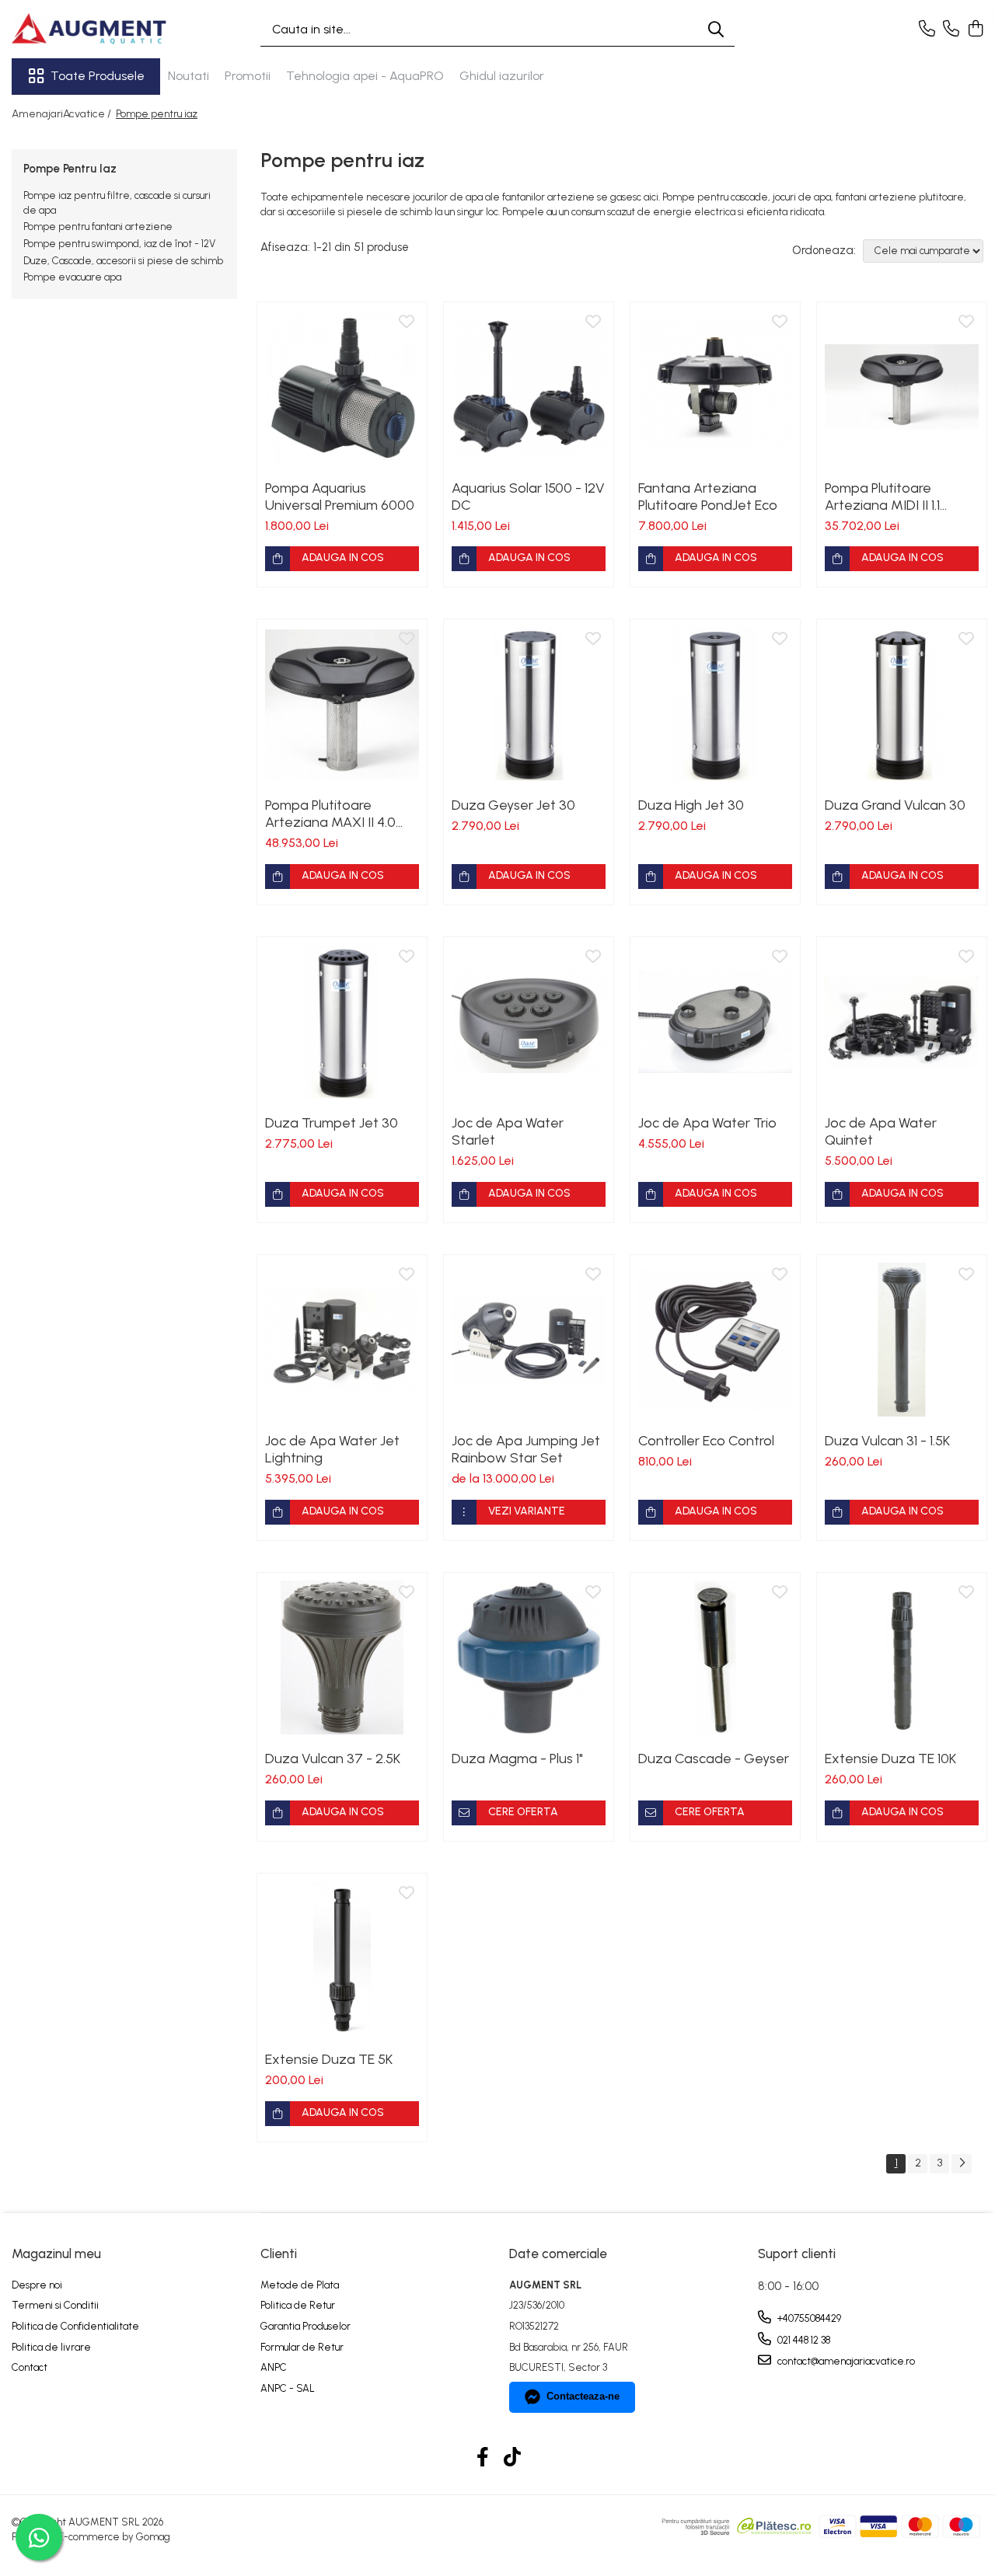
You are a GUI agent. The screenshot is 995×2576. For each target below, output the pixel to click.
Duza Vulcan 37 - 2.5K (333, 1759)
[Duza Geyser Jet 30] (529, 704)
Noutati (189, 76)
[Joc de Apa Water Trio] (715, 1022)
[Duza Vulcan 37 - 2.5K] (342, 1657)
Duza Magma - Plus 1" (517, 1759)
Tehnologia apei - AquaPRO (365, 76)
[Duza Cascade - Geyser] (715, 1657)
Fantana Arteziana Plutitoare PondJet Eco (708, 497)
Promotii (248, 76)
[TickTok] (513, 2458)
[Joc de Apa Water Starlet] (529, 1022)
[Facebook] (483, 2458)
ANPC (274, 2367)
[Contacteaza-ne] (927, 30)
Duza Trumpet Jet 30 (332, 1123)
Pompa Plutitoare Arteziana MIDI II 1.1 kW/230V (882, 497)
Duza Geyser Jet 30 (513, 805)
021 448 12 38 (803, 2340)
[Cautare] (716, 29)
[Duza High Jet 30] (715, 704)
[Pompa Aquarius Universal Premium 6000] (342, 387)
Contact (30, 2367)
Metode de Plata (300, 2285)
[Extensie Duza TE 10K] (902, 1657)
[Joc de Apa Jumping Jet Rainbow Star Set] (529, 1340)
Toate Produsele (98, 76)
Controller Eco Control (706, 1441)
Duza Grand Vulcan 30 (895, 805)
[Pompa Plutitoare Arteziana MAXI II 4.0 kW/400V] (342, 704)
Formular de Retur (302, 2347)
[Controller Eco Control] (715, 1340)
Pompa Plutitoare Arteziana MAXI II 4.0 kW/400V (330, 814)
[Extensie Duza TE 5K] (342, 1958)
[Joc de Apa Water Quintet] (902, 1022)
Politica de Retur (298, 2305)
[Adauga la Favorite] (407, 322)
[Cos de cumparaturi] (975, 30)
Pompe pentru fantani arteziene (98, 227)
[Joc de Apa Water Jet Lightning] (342, 1340)
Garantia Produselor (305, 2326)
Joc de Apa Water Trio (707, 1123)
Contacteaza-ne (583, 2396)
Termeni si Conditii (55, 2305)
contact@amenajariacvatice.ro (845, 2361)
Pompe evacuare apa (72, 277)
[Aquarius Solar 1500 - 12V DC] (529, 387)
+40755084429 (808, 2318)
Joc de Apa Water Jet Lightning (332, 1449)
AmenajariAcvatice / (63, 114)
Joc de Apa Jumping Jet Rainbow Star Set (526, 1449)
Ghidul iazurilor (502, 76)
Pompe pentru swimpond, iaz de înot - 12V (119, 244)
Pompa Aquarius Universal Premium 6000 (340, 497)
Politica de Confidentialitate (75, 2326)
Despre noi (37, 2285)
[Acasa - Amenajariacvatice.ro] (89, 29)
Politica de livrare (51, 2347)
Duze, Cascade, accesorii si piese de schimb (123, 261)
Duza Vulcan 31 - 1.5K (887, 1441)
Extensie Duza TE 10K (890, 1759)
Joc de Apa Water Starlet (508, 1131)
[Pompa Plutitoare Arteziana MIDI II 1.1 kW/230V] (902, 387)
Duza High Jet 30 (691, 805)
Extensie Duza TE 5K (329, 2059)
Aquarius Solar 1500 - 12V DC (528, 497)
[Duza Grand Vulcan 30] (902, 704)
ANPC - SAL (288, 2388)
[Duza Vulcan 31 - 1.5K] (902, 1340)
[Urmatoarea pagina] (962, 2164)
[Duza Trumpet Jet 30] (342, 1022)
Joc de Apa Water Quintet (881, 1131)
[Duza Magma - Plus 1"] (529, 1657)
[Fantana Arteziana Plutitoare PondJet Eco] (715, 387)
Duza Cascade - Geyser (714, 1759)
